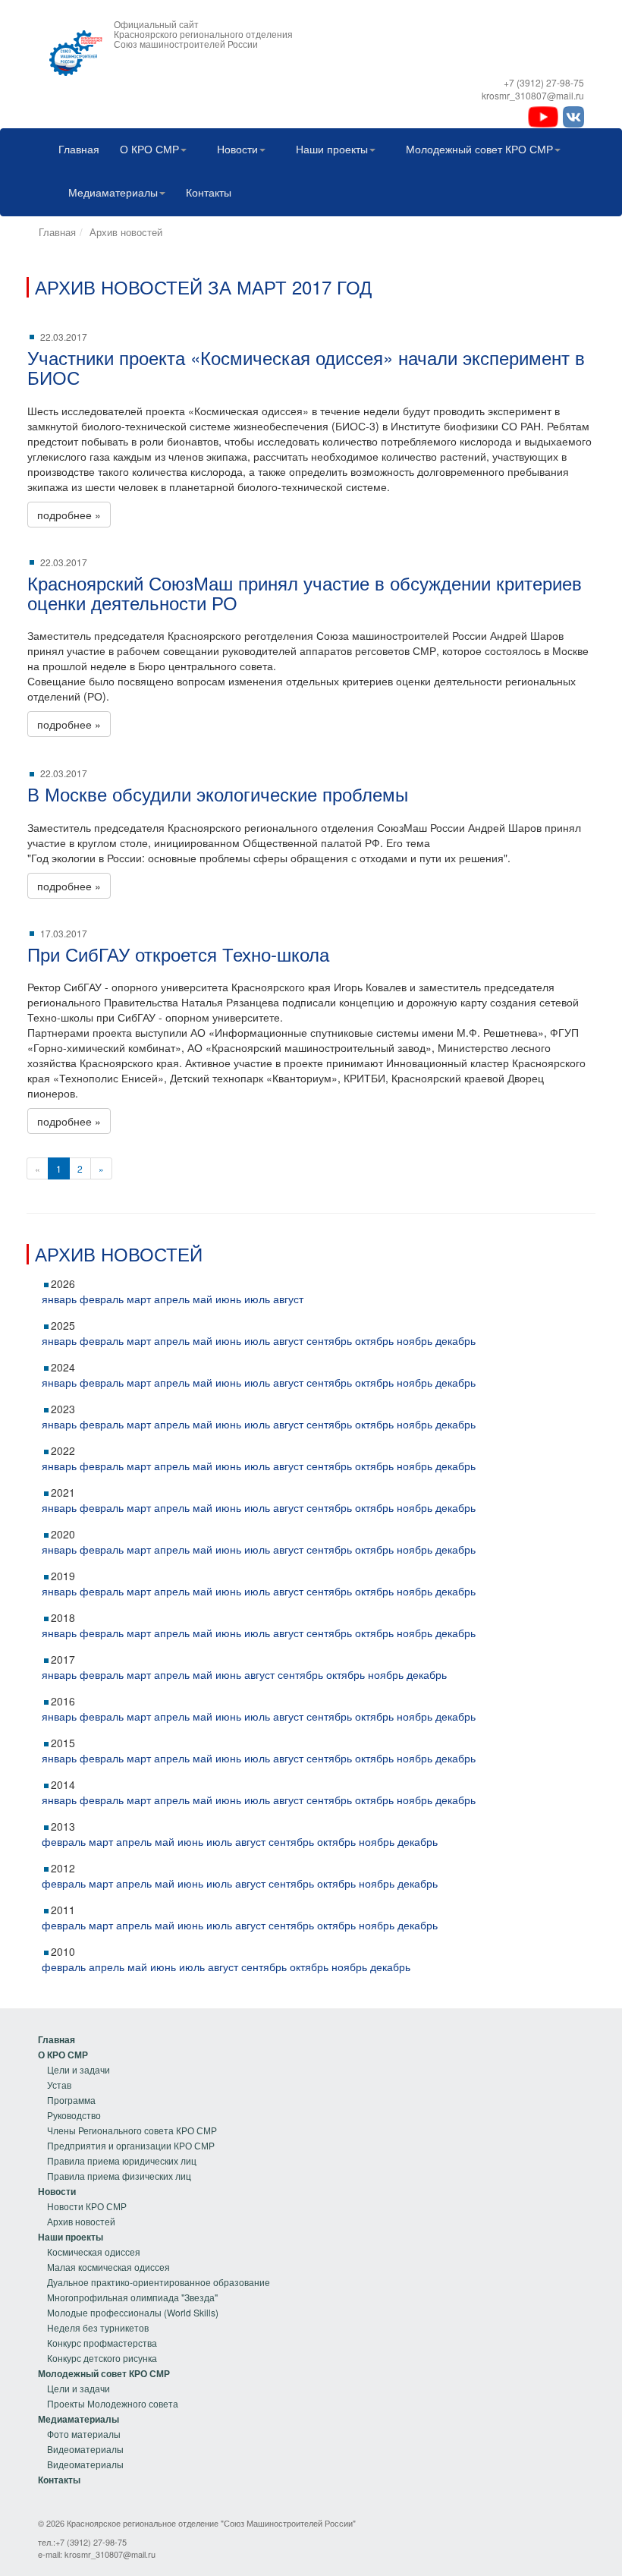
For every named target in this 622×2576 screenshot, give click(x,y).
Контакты (209, 192)
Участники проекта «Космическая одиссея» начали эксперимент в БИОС (306, 367)
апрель (172, 1299)
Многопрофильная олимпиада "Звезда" (132, 2297)
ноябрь (415, 1340)
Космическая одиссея (94, 2252)
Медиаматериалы (113, 192)
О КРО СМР (149, 149)
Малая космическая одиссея (108, 2267)
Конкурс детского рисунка (102, 2358)
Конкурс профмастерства (102, 2343)
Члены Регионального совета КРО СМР (132, 2130)
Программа (71, 2100)
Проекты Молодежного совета (113, 2403)
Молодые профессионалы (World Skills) (133, 2312)
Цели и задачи (79, 2069)
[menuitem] (75, 151)
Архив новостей (126, 232)
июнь (228, 1299)
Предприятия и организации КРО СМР (131, 2145)
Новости (237, 149)
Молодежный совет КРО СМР (479, 149)
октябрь (374, 1340)
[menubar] (311, 172)
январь (59, 1299)
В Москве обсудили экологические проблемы (218, 794)
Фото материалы (84, 2434)
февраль (102, 1299)
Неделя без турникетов (98, 2327)
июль (257, 1299)
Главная (79, 149)
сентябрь (329, 1340)
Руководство (74, 2115)
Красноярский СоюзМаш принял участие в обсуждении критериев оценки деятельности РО (305, 592)
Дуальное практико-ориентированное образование (159, 2282)
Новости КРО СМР (87, 2206)
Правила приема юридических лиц (122, 2160)
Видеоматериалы (85, 2449)
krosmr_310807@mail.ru (110, 2554)
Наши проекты (332, 149)
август (288, 1299)
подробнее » (69, 515)
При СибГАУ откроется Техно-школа (178, 954)
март (139, 1299)
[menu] (127, 2108)
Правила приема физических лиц (119, 2176)
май (203, 1299)
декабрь (456, 1340)
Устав (59, 2085)
